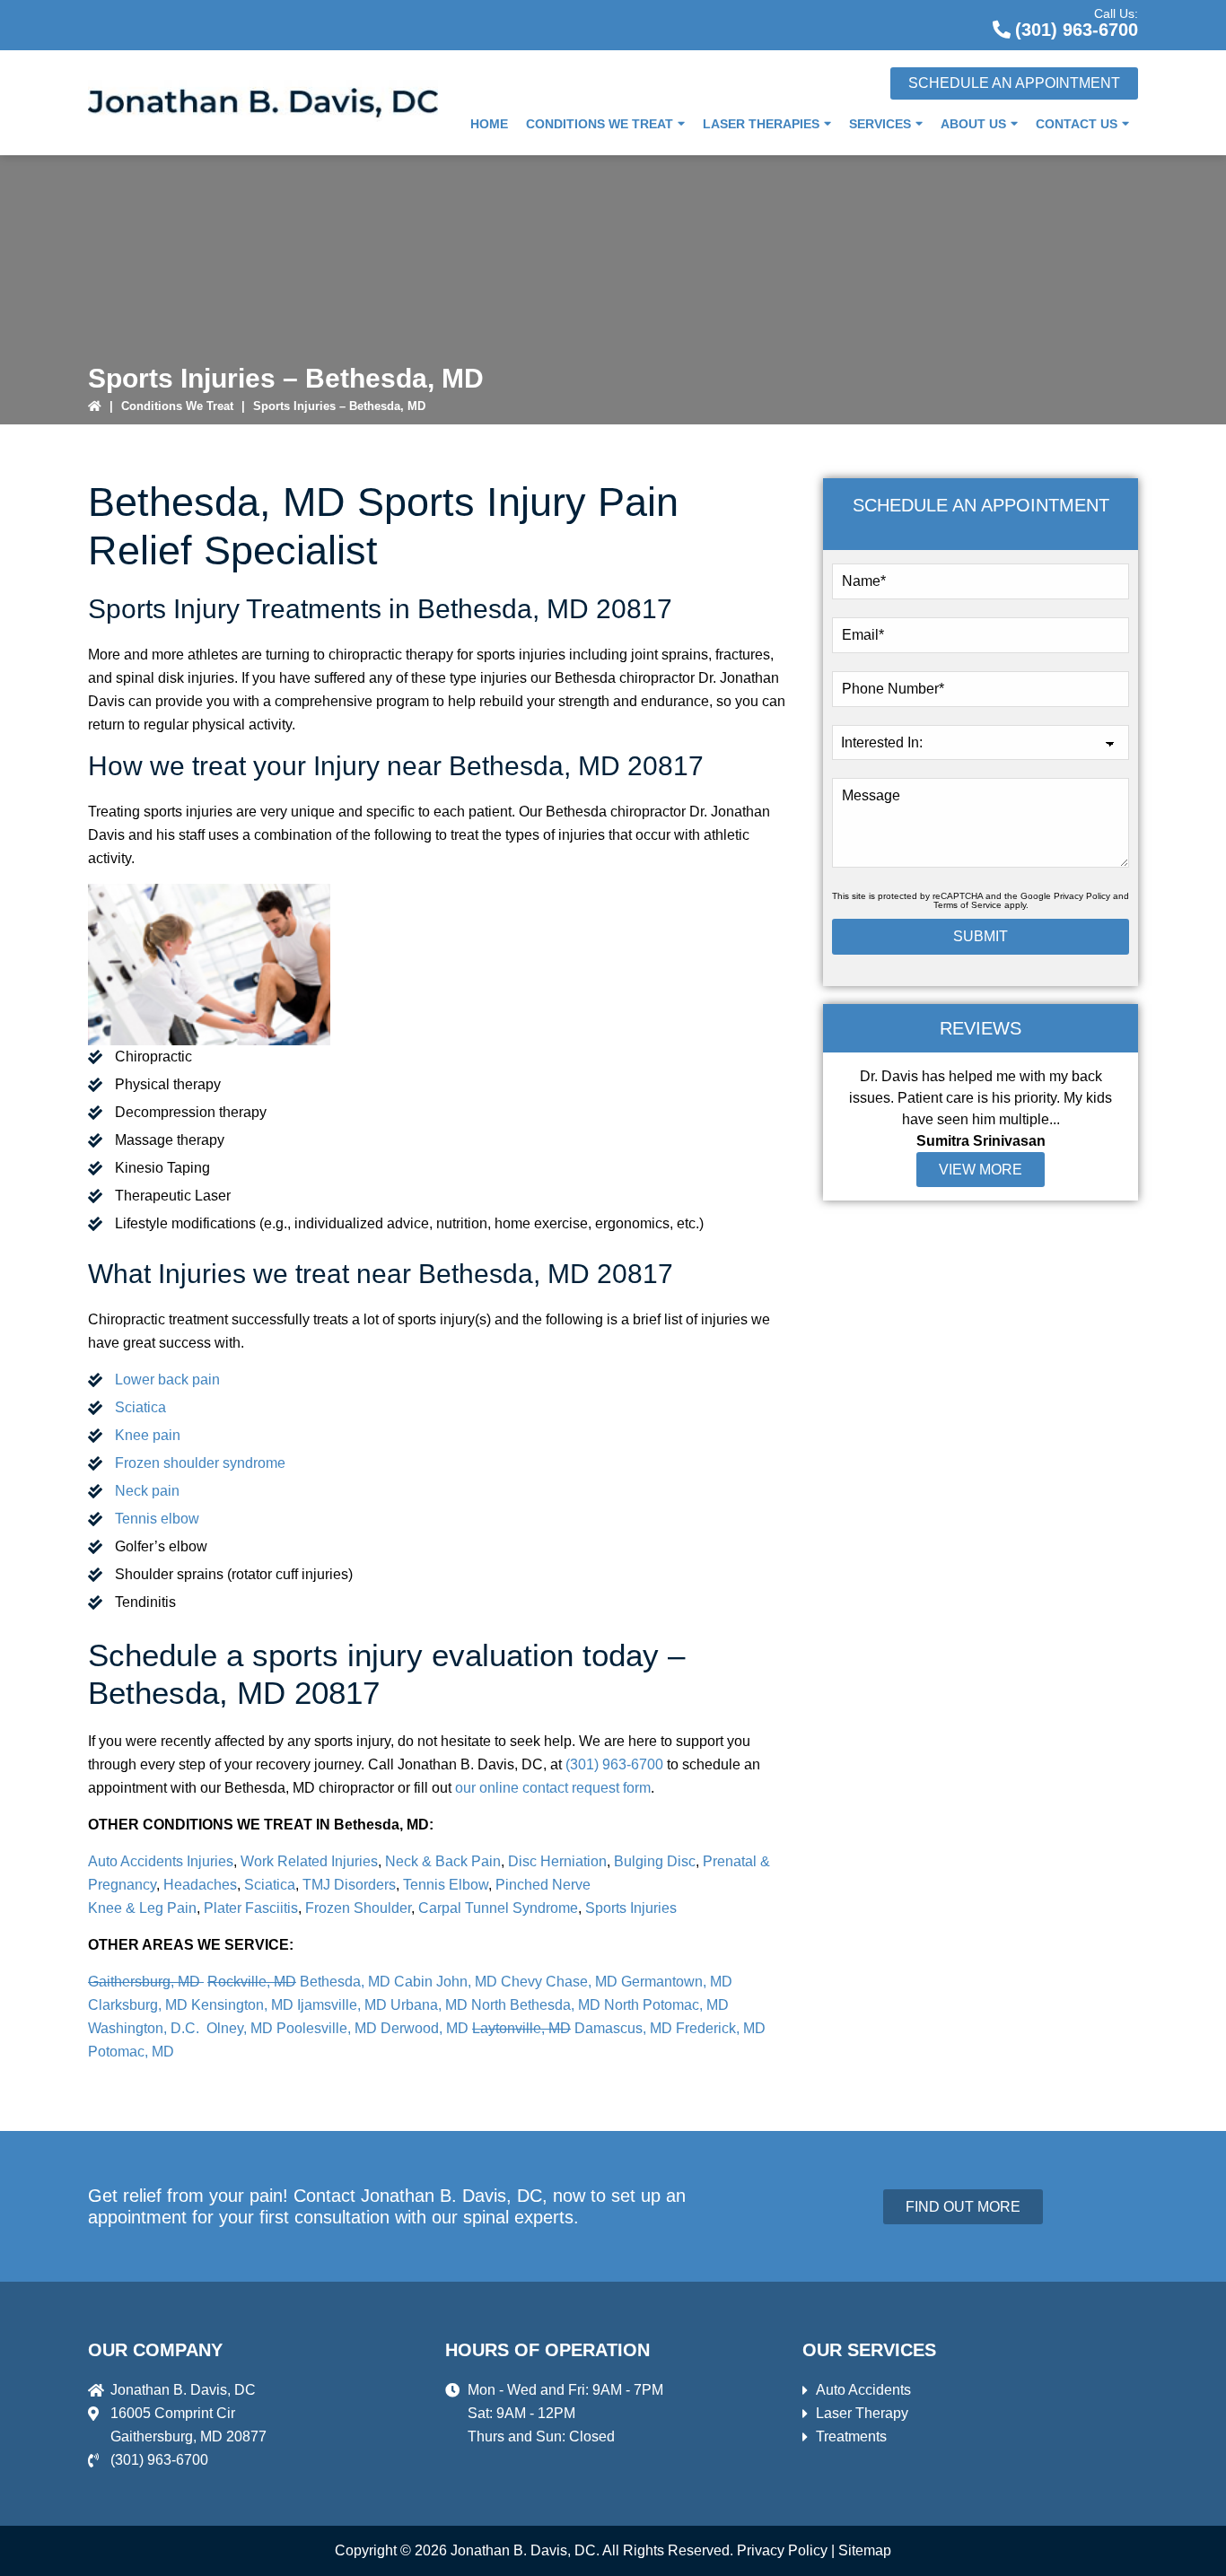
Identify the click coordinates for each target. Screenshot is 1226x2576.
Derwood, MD (425, 2028)
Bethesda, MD (345, 1982)
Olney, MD (240, 2028)
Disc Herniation (557, 1861)
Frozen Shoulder (358, 1908)
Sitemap (865, 2550)
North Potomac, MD (666, 2005)
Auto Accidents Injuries (161, 1861)
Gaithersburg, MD (146, 1982)
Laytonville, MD (521, 2028)
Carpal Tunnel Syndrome (496, 1908)
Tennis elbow (157, 1519)
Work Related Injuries (309, 1861)
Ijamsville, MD (342, 2005)
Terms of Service (968, 905)
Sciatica (140, 1407)
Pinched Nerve (543, 1885)
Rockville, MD (252, 1982)
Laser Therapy (862, 2413)
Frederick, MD (721, 2028)
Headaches (200, 1885)
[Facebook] (959, 22)
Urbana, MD (429, 2005)
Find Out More (963, 2207)
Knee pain (148, 1435)
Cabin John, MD (446, 1982)
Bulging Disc (655, 1861)
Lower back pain (167, 1380)
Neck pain (147, 1491)
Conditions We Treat (177, 406)
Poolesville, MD (327, 2028)
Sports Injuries (631, 1908)
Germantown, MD (677, 1982)
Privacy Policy (1082, 896)
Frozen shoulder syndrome (200, 1463)
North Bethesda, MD (536, 2005)
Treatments (851, 2436)
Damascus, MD (623, 2028)
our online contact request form (553, 1788)
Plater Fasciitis (251, 1908)
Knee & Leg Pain (142, 1908)
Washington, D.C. (145, 2028)
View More (981, 1170)
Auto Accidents (863, 2390)
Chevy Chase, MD (559, 1982)
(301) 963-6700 (1077, 30)
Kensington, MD (242, 2005)
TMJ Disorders (349, 1885)
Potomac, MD (131, 2052)
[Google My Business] (916, 22)
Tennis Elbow (446, 1885)
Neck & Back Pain (443, 1861)
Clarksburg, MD (138, 2005)
